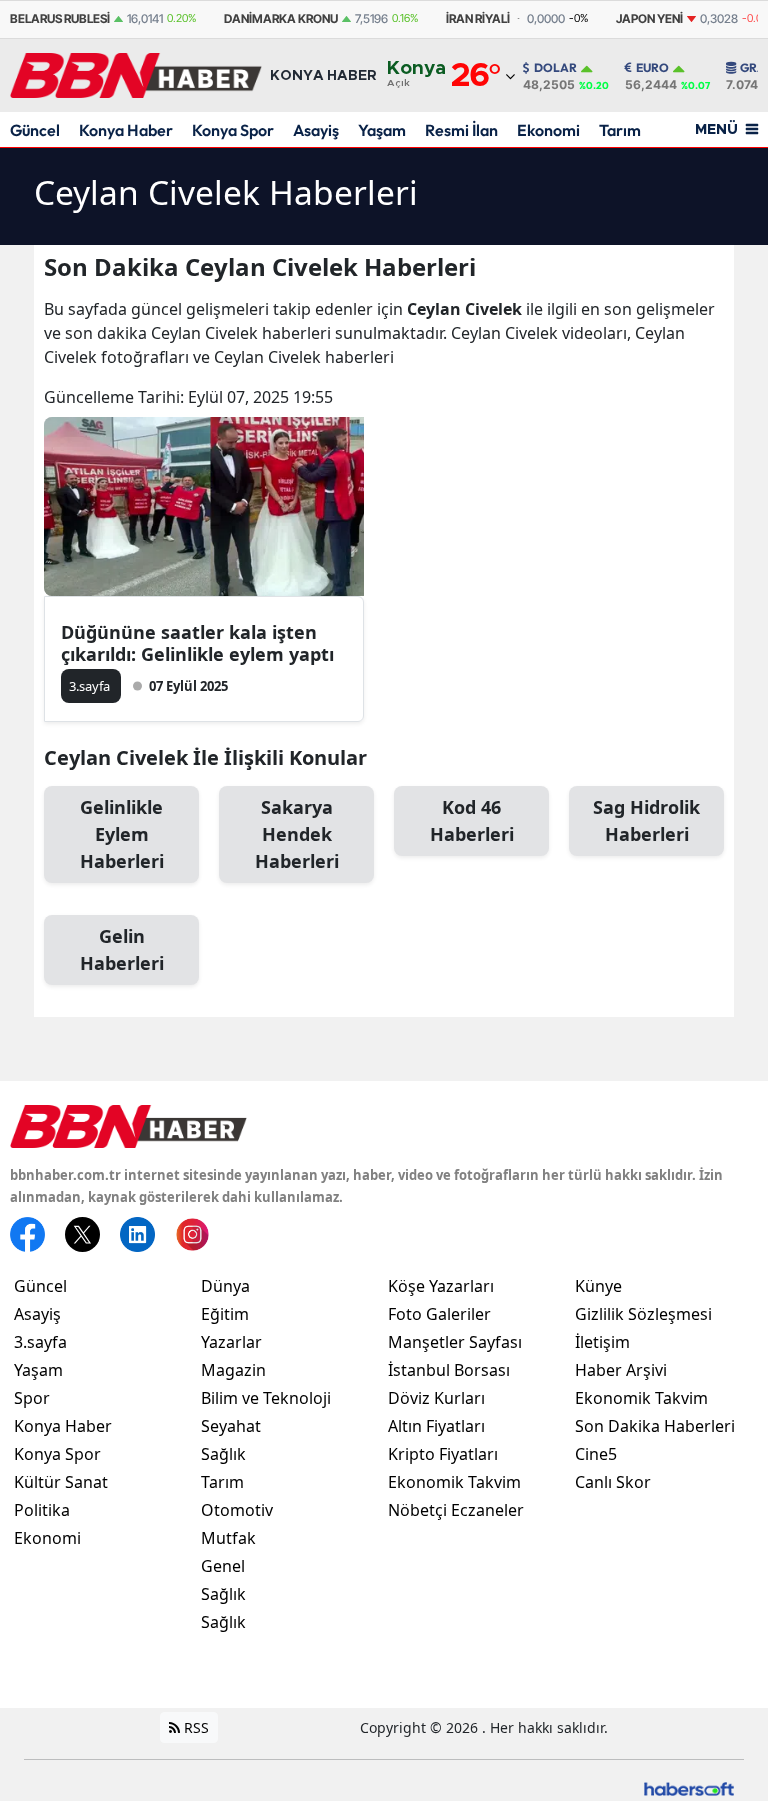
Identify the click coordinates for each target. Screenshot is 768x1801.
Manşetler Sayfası (455, 1342)
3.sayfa (40, 1342)
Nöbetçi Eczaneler (456, 1510)
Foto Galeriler (439, 1314)
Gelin (122, 949)
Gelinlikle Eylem (122, 834)
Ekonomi (548, 130)
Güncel (35, 130)
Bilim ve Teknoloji (266, 1398)
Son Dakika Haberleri (655, 1426)
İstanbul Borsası (449, 1370)
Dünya (225, 1286)
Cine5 (596, 1454)
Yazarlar (231, 1342)
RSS (194, 1727)
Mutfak (228, 1538)
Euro (652, 68)
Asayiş (316, 130)
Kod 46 (472, 820)
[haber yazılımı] (689, 1786)
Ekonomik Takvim (454, 1482)
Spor (32, 1398)
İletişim (602, 1342)
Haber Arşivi (621, 1370)
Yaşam (382, 130)
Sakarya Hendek (297, 834)
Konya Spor (233, 130)
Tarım (620, 130)
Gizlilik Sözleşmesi (643, 1314)
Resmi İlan (461, 130)
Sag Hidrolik (646, 820)
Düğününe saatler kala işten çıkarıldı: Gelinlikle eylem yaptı (197, 643)
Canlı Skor (613, 1482)
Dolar (555, 68)
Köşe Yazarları (441, 1286)
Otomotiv (237, 1510)
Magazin (233, 1370)
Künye (598, 1286)
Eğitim (225, 1314)
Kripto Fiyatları (443, 1454)
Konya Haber (126, 130)
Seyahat (231, 1426)
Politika (42, 1510)
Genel (223, 1566)
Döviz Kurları (436, 1398)
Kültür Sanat (61, 1482)
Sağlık (223, 1454)
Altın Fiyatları (436, 1426)
